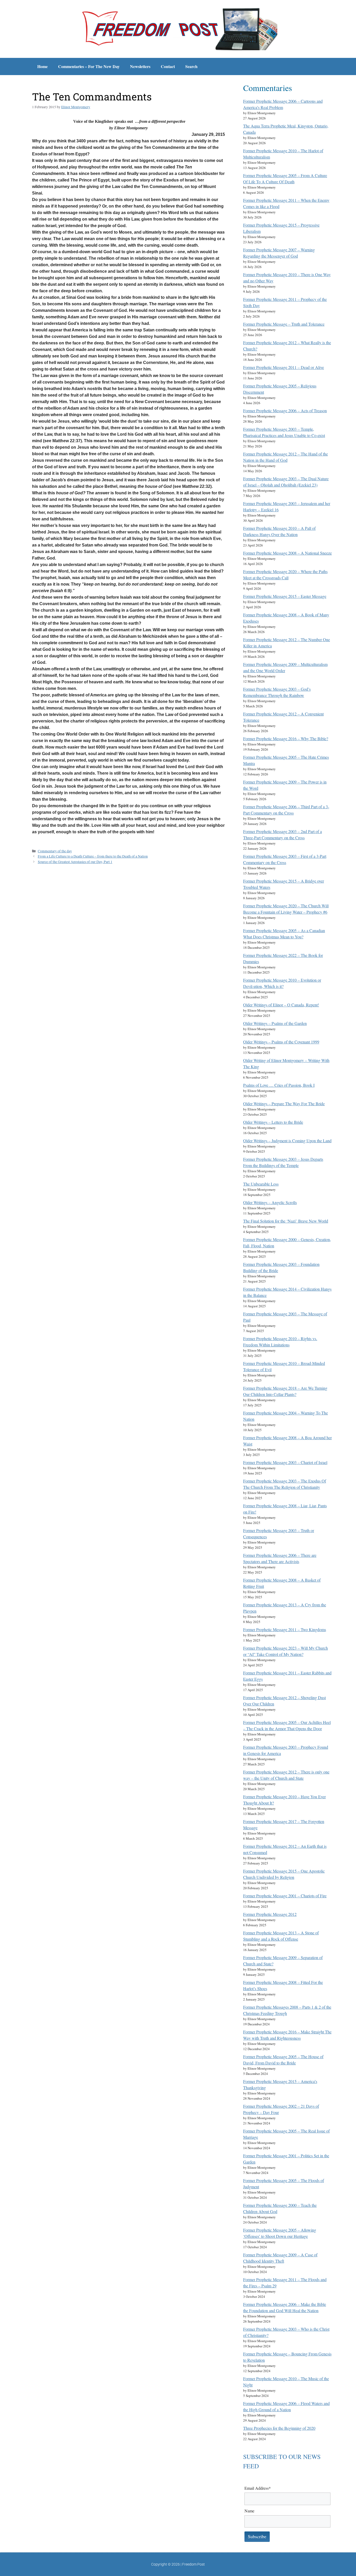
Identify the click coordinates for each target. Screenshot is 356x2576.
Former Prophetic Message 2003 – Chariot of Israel (285, 1462)
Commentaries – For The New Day (89, 66)
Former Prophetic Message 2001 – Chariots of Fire (285, 1896)
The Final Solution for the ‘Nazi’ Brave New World (286, 1221)
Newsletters (140, 66)
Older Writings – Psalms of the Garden (275, 1023)
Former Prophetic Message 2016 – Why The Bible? (286, 739)
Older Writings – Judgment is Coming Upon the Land (287, 1141)
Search (191, 66)
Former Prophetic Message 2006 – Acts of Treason (285, 411)
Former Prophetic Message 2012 (270, 1914)
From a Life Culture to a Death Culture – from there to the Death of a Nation (93, 856)
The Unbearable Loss (261, 1184)
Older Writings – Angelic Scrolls (270, 1202)
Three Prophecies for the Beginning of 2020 (279, 2428)
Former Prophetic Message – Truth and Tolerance (284, 324)
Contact (168, 66)
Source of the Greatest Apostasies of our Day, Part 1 (75, 862)
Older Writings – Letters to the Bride (273, 1122)
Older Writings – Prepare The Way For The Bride (284, 1104)
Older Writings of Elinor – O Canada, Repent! (281, 1005)
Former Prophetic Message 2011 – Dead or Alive (284, 367)
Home (42, 66)
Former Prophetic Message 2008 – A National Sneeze (287, 553)
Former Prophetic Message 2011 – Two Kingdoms (285, 1629)
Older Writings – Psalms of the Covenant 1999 (281, 1042)
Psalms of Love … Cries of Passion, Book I (279, 1085)
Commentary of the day (55, 851)
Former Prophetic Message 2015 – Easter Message (285, 596)
